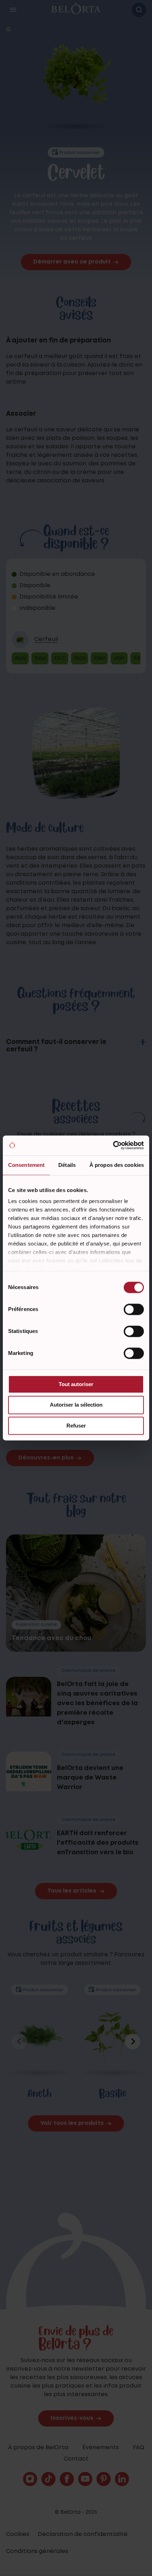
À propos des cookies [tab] (117, 1165)
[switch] (134, 1309)
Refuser (76, 1426)
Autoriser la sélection (76, 1405)
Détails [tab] (67, 1165)
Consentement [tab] (26, 1165)
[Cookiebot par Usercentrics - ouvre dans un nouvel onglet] (113, 1145)
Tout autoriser (76, 1384)
